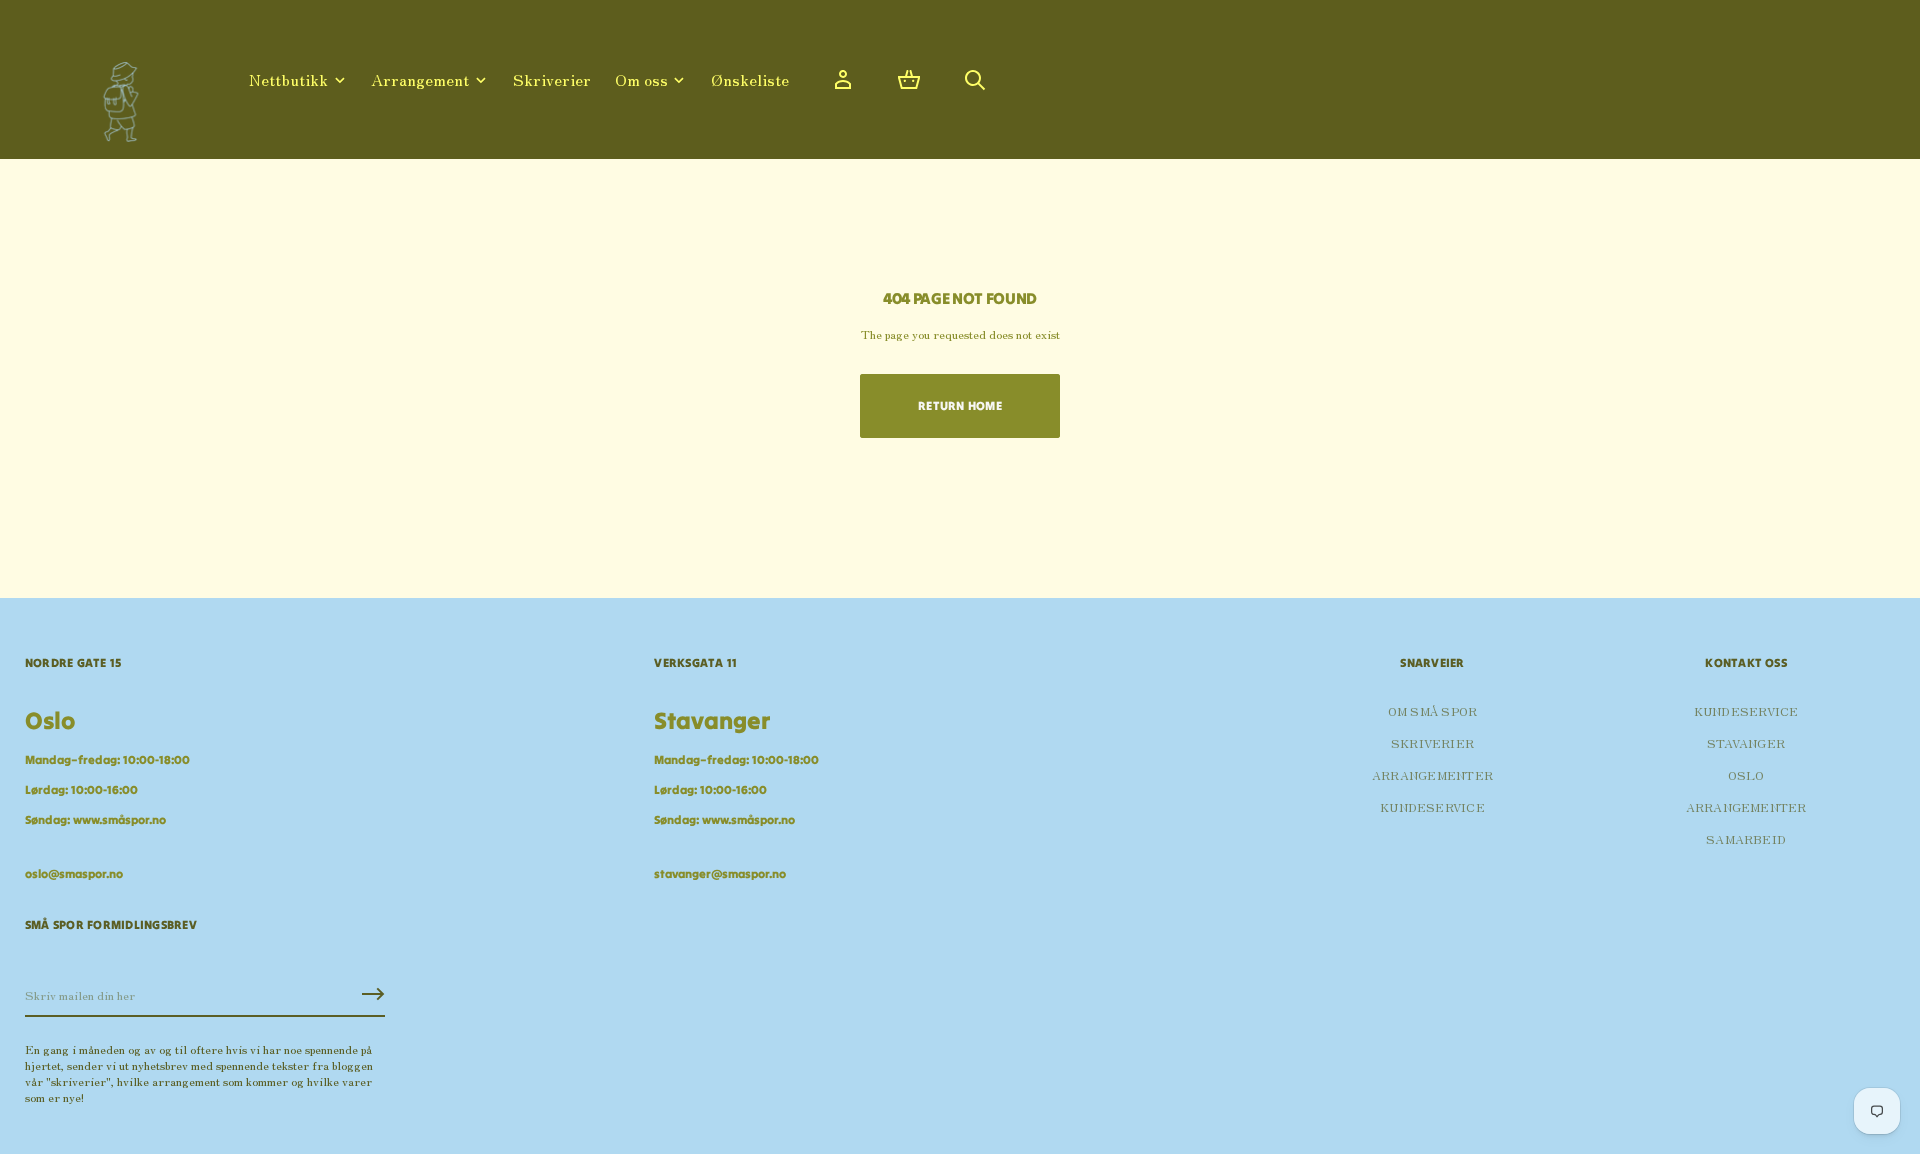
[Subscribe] (373, 994)
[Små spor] (115, 94)
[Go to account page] (843, 80)
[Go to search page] (975, 80)
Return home (960, 405)
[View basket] (909, 80)
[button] (909, 80)
